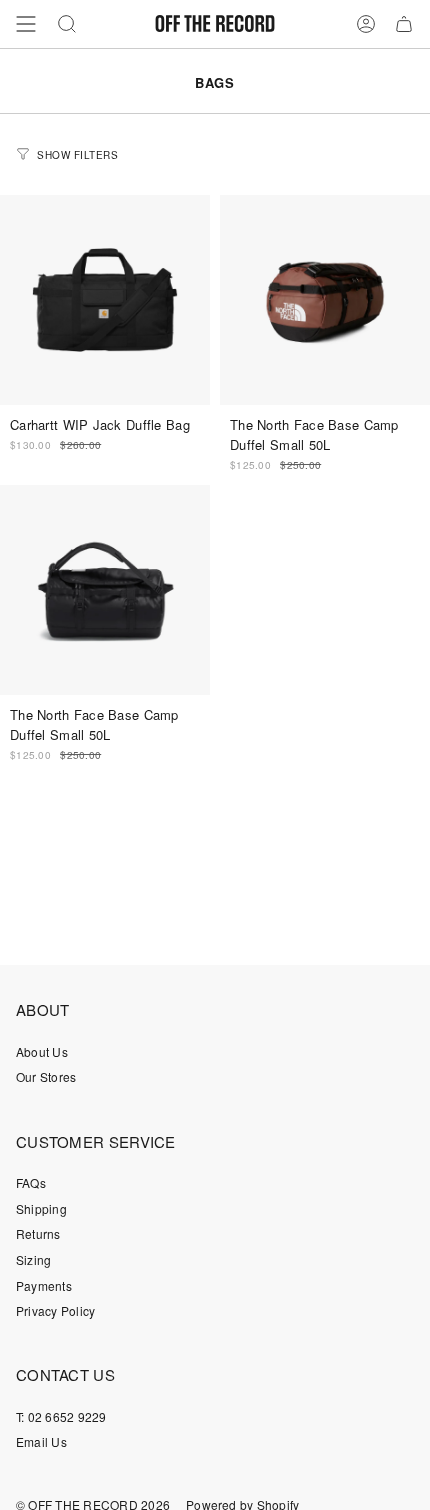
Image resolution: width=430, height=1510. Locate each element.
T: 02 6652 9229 (61, 1416)
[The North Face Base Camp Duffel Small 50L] (325, 300)
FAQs (31, 1182)
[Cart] (404, 24)
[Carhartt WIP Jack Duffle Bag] (105, 300)
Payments (44, 1285)
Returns (38, 1233)
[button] (67, 24)
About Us (42, 1051)
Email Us (41, 1441)
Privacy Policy (55, 1310)
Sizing (33, 1259)
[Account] (366, 24)
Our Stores (46, 1076)
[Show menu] (26, 24)
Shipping (41, 1208)
